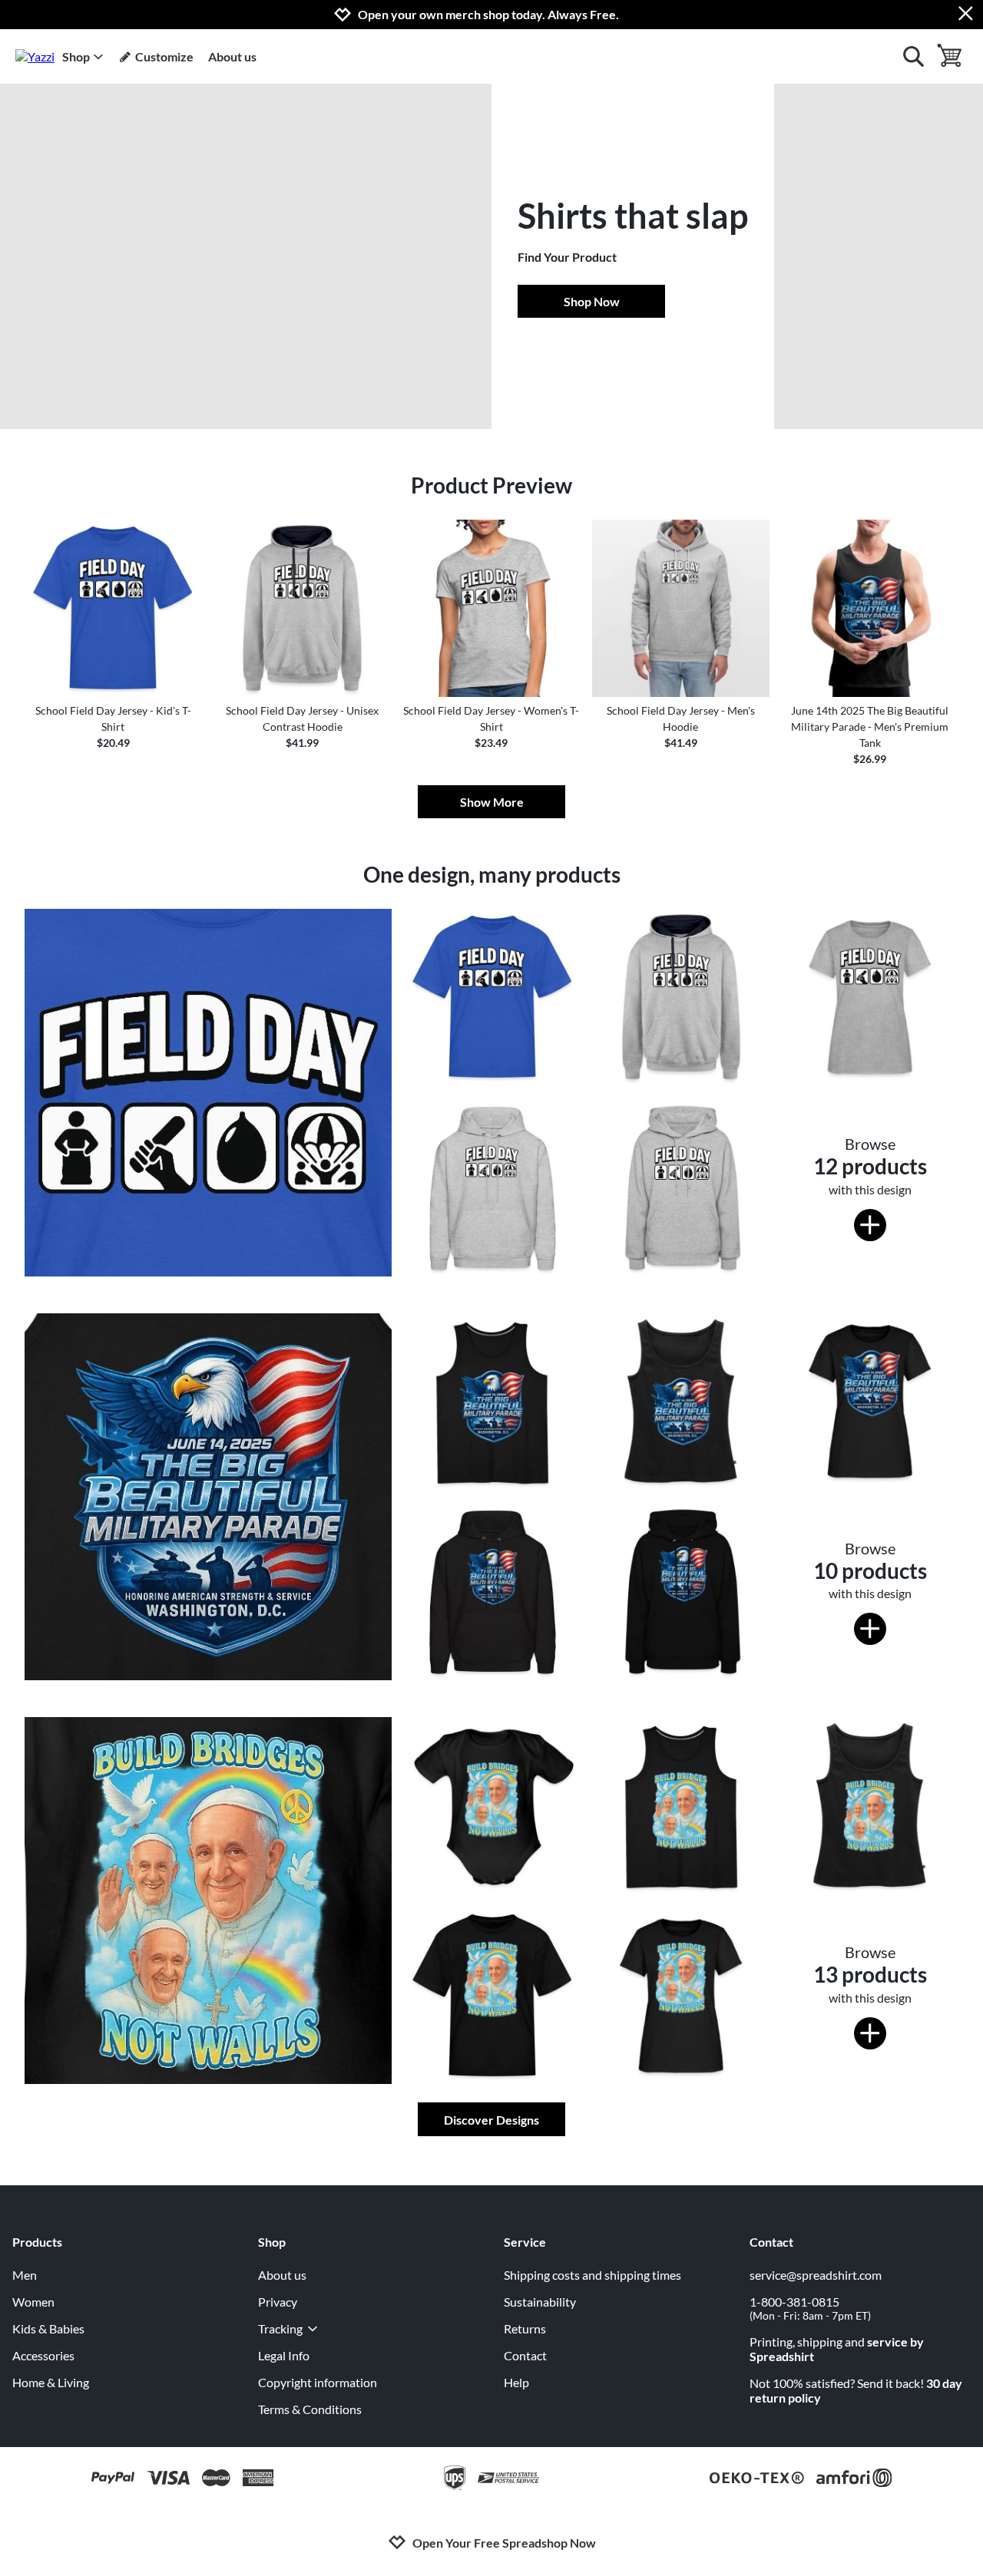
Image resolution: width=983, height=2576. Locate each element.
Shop (76, 56)
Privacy (278, 2302)
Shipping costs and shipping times (592, 2275)
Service (525, 2242)
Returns (525, 2328)
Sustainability (540, 2302)
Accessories (43, 2355)
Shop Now (592, 301)
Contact (525, 2355)
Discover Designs (491, 2120)
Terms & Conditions (310, 2409)
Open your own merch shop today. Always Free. (488, 14)
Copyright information (318, 2382)
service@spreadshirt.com (816, 2275)
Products (37, 2242)
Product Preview (491, 485)
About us (232, 56)
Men (25, 2275)
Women (33, 2302)
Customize (164, 56)
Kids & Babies (48, 2328)
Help (516, 2382)
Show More (492, 802)
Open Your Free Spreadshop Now (504, 2543)
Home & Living (51, 2382)
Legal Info (284, 2355)
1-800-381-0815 (810, 2308)
